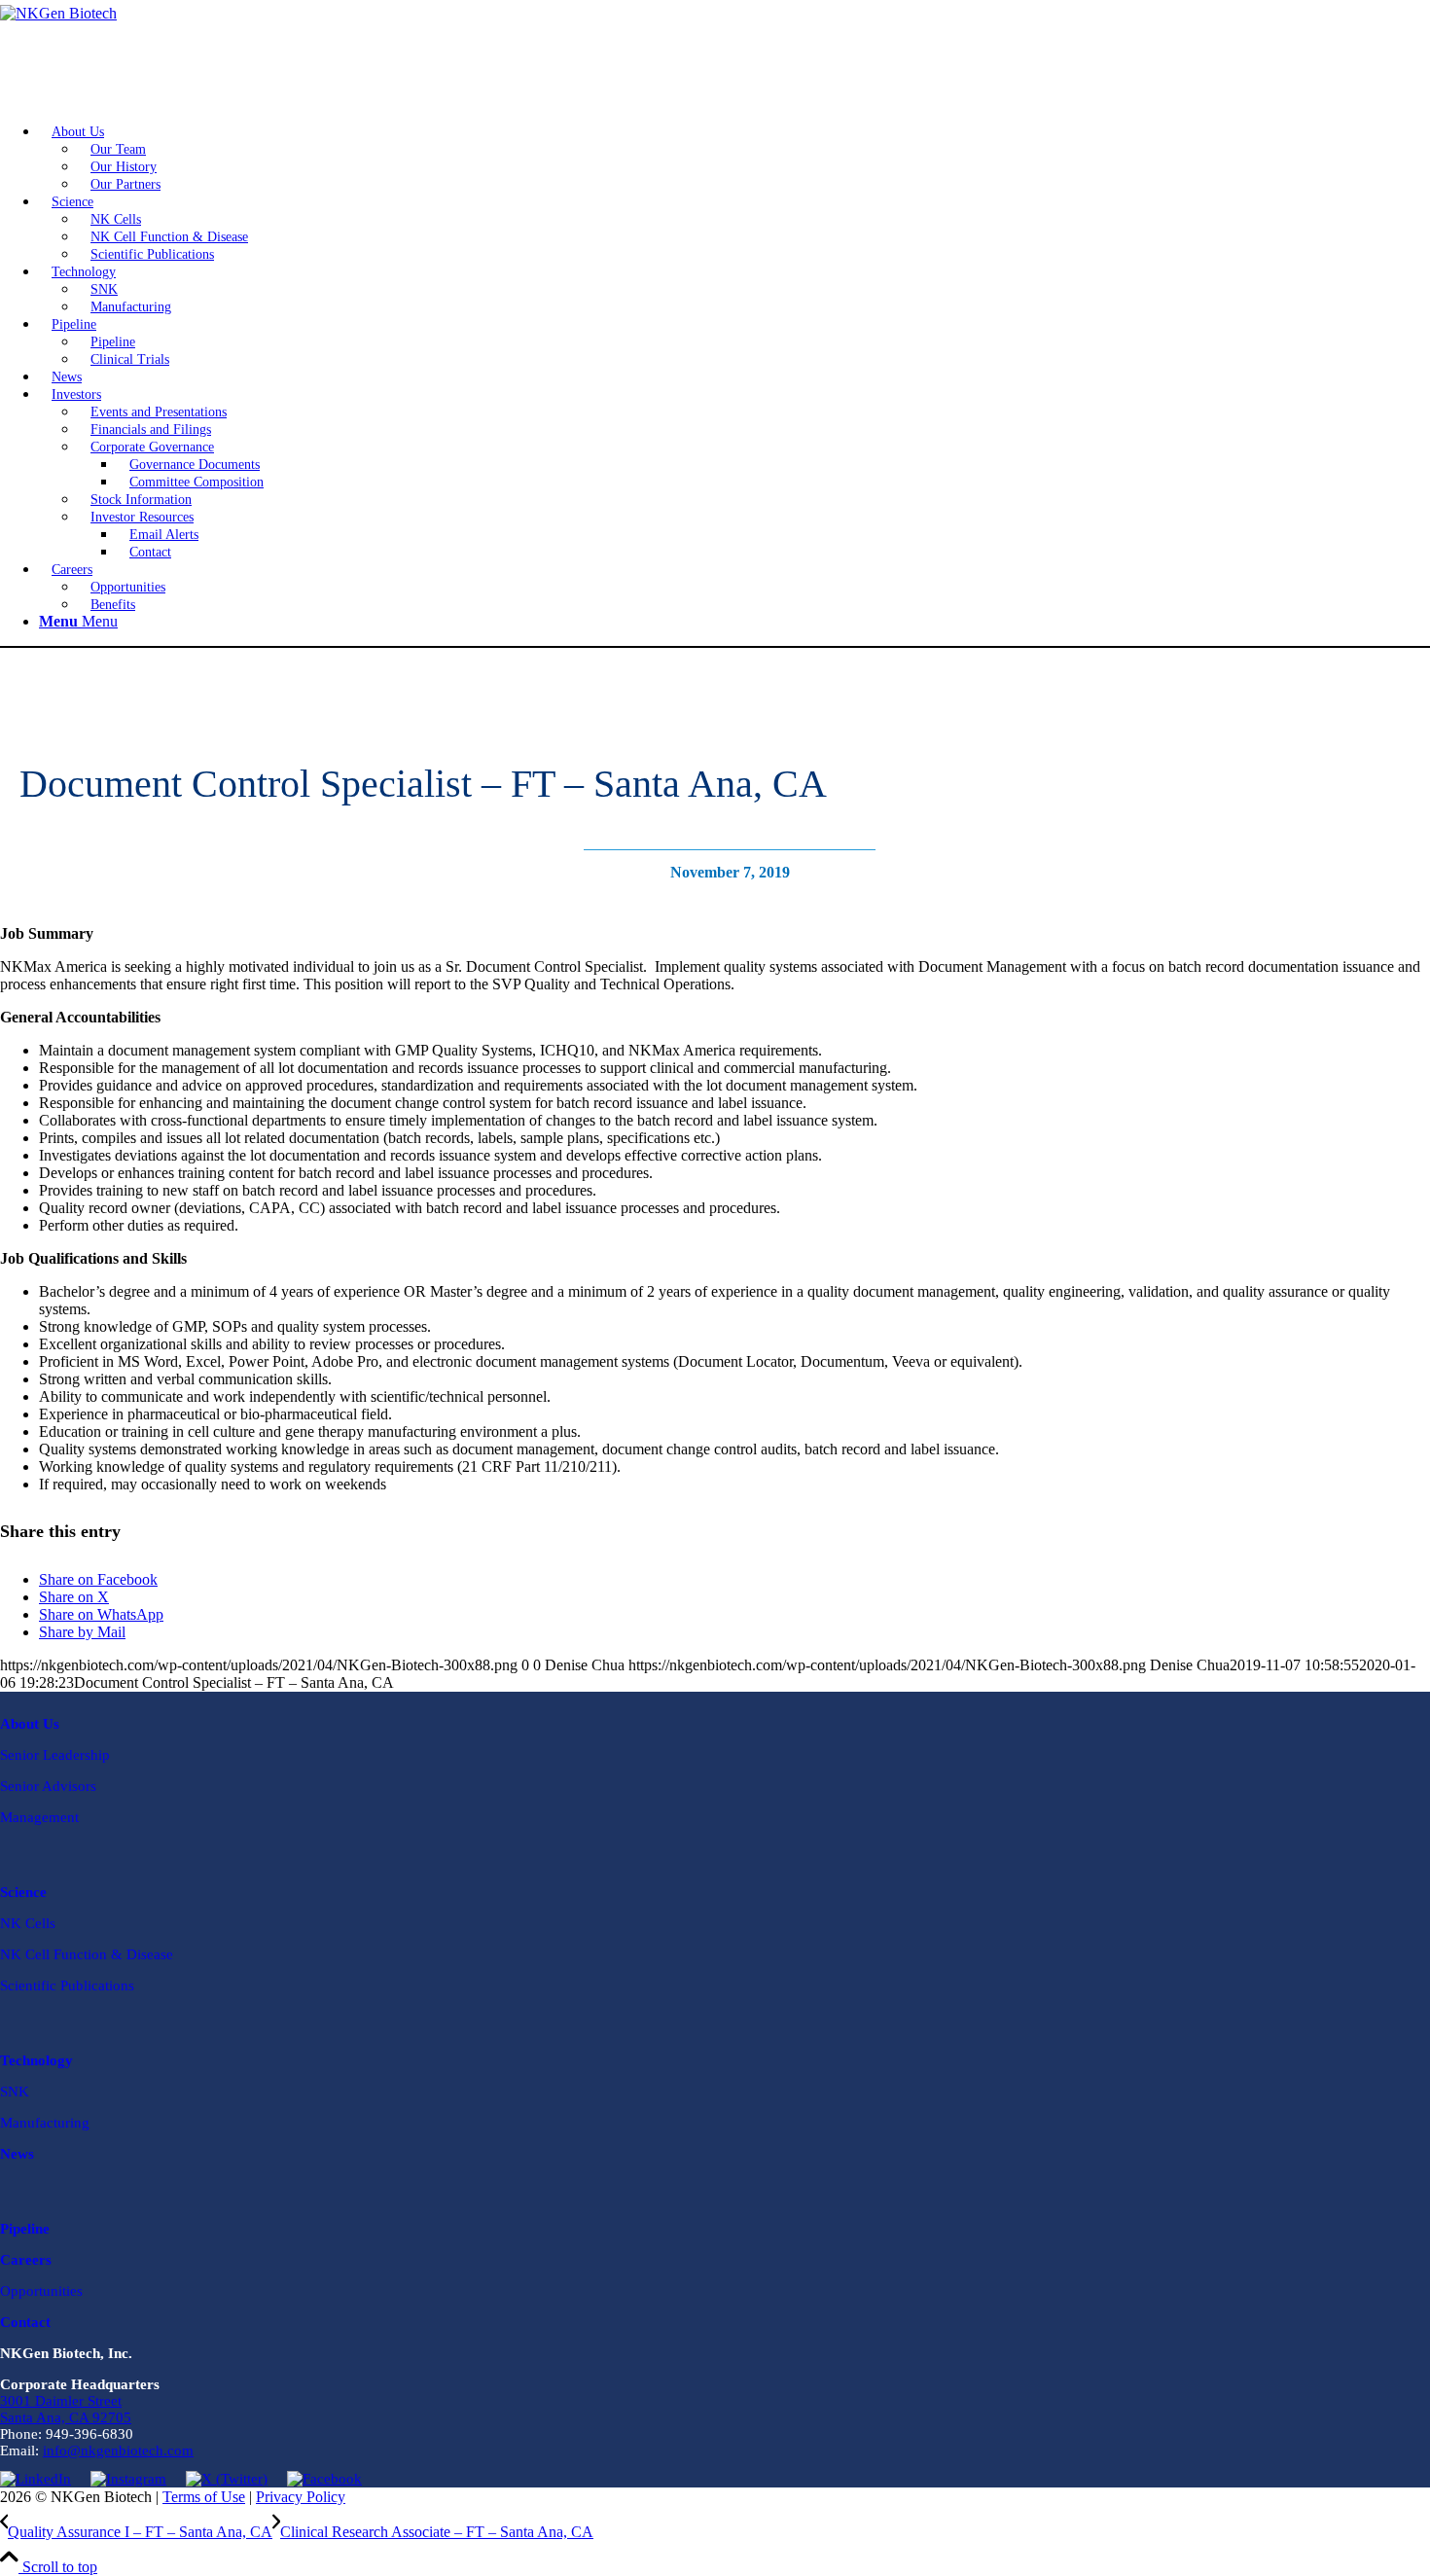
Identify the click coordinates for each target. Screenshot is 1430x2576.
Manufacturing (45, 2123)
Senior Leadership (55, 1755)
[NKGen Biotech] (715, 54)
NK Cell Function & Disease (87, 1954)
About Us (30, 1724)
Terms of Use (204, 2497)
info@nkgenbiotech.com (118, 2451)
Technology (36, 2060)
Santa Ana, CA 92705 (66, 2417)
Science (23, 1892)
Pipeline (25, 2229)
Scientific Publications (67, 1986)
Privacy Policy (301, 2497)
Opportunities (41, 2291)
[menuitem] (734, 158)
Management (39, 1817)
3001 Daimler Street (61, 2401)
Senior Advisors (48, 1786)
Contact (25, 2322)
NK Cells (28, 1923)
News (17, 2154)
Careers (26, 2260)
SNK (15, 2092)
